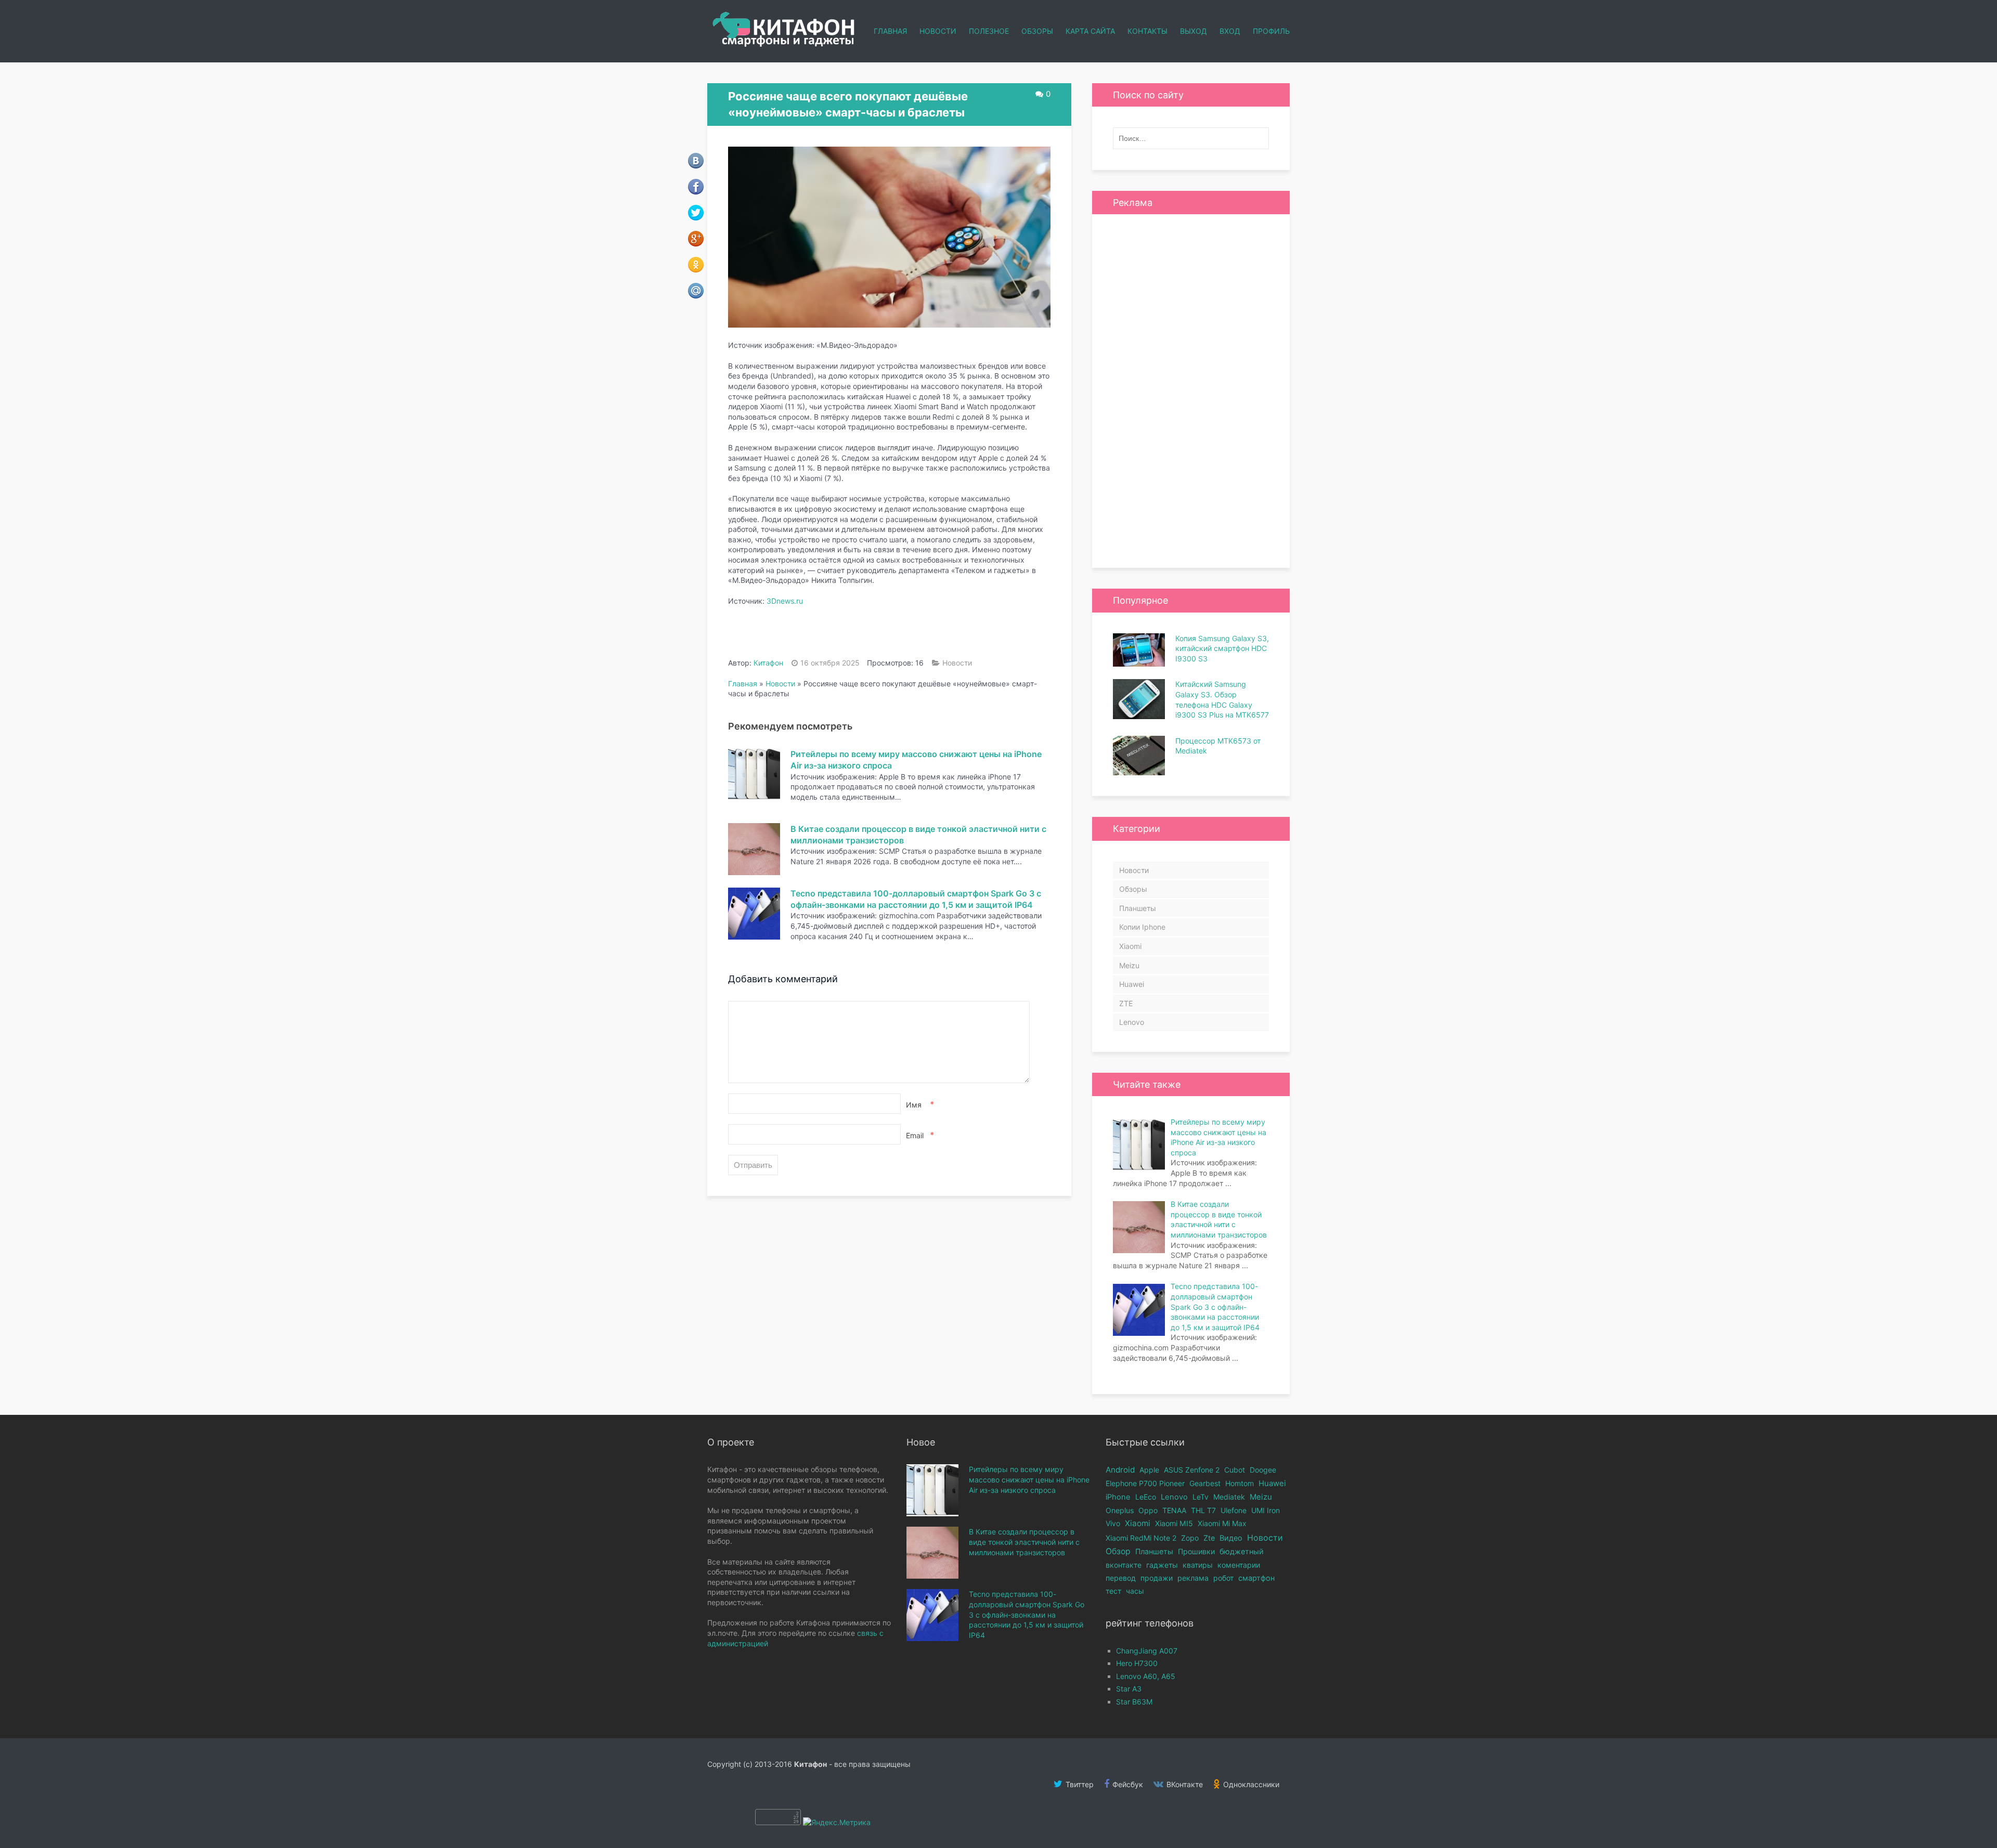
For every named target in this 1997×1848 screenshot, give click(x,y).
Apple (1149, 1470)
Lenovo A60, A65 (1146, 1676)
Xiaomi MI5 (1174, 1523)
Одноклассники (1250, 1784)
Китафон (768, 663)
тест (1113, 1591)
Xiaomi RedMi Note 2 (1141, 1538)
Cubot (1235, 1470)
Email (919, 1135)
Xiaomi (1130, 946)
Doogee (1263, 1470)
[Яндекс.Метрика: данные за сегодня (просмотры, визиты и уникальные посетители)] (837, 1823)
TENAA (1174, 1510)
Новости (938, 31)
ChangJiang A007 (1147, 1651)
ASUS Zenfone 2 (1192, 1470)
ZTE (1126, 1003)
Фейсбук (1127, 1784)
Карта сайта (1090, 31)
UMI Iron (1266, 1510)
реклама (1193, 1578)
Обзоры (1037, 31)
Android (1120, 1470)
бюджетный (1242, 1551)
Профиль (1271, 31)
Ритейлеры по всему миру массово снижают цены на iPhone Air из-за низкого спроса (1029, 1479)
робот (1223, 1578)
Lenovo (1132, 1022)
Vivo (1113, 1523)
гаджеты (1162, 1565)
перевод (1121, 1578)
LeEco (1146, 1497)
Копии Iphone (1142, 927)
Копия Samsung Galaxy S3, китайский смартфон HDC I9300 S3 (1222, 648)
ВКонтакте (1184, 1784)
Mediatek (1229, 1497)
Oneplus (1120, 1510)
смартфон (1256, 1578)
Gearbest (1205, 1483)
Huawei (1132, 984)
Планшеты (1138, 908)
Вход (1230, 31)
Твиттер (1079, 1784)
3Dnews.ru (785, 601)
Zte (1209, 1538)
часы (1135, 1591)
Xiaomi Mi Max (1222, 1523)
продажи (1157, 1578)
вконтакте (1124, 1565)
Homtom (1240, 1483)
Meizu (1129, 965)
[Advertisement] (1191, 391)
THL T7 (1203, 1510)
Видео (1231, 1538)
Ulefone (1234, 1510)
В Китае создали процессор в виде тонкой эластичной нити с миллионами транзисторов (1024, 1542)
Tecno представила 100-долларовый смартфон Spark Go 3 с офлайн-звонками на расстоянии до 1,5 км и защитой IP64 (1027, 1614)
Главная (890, 31)
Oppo (1148, 1510)
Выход (1194, 31)
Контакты (1147, 31)
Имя (919, 1104)
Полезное (989, 31)
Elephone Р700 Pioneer (1145, 1483)
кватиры (1198, 1565)
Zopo (1190, 1538)
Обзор (1118, 1551)
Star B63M (1134, 1702)
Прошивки (1196, 1551)
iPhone (1118, 1497)
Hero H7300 (1137, 1663)
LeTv (1201, 1497)
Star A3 (1129, 1689)
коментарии (1239, 1565)
